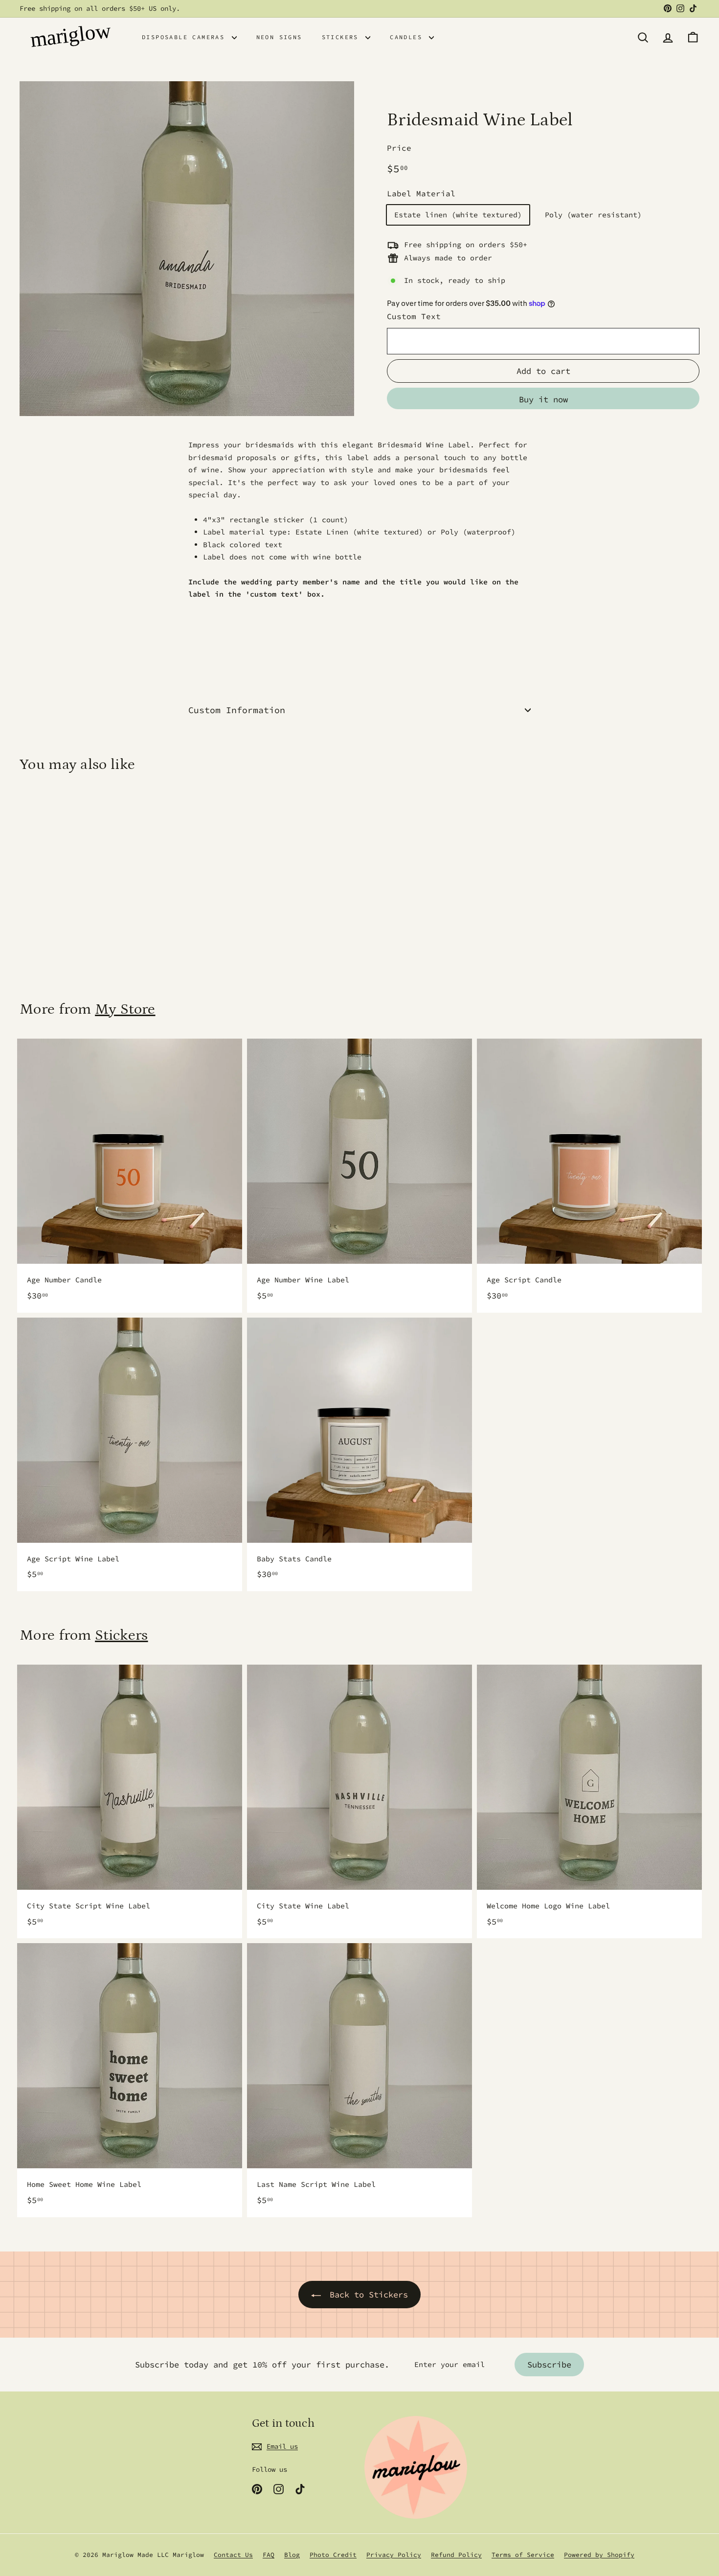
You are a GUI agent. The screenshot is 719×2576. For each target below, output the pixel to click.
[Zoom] (187, 249)
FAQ (269, 2555)
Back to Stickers (369, 2295)
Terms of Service (523, 2555)
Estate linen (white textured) (458, 215)
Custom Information (237, 710)
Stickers (343, 37)
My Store (125, 1009)
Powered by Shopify (599, 2555)
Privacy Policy (394, 2555)
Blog (292, 2555)
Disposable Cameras (186, 37)
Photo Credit (333, 2555)
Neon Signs (279, 37)
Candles (408, 37)
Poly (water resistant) (593, 215)
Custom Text (414, 316)
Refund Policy (456, 2555)
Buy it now (543, 399)
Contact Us (233, 2555)
